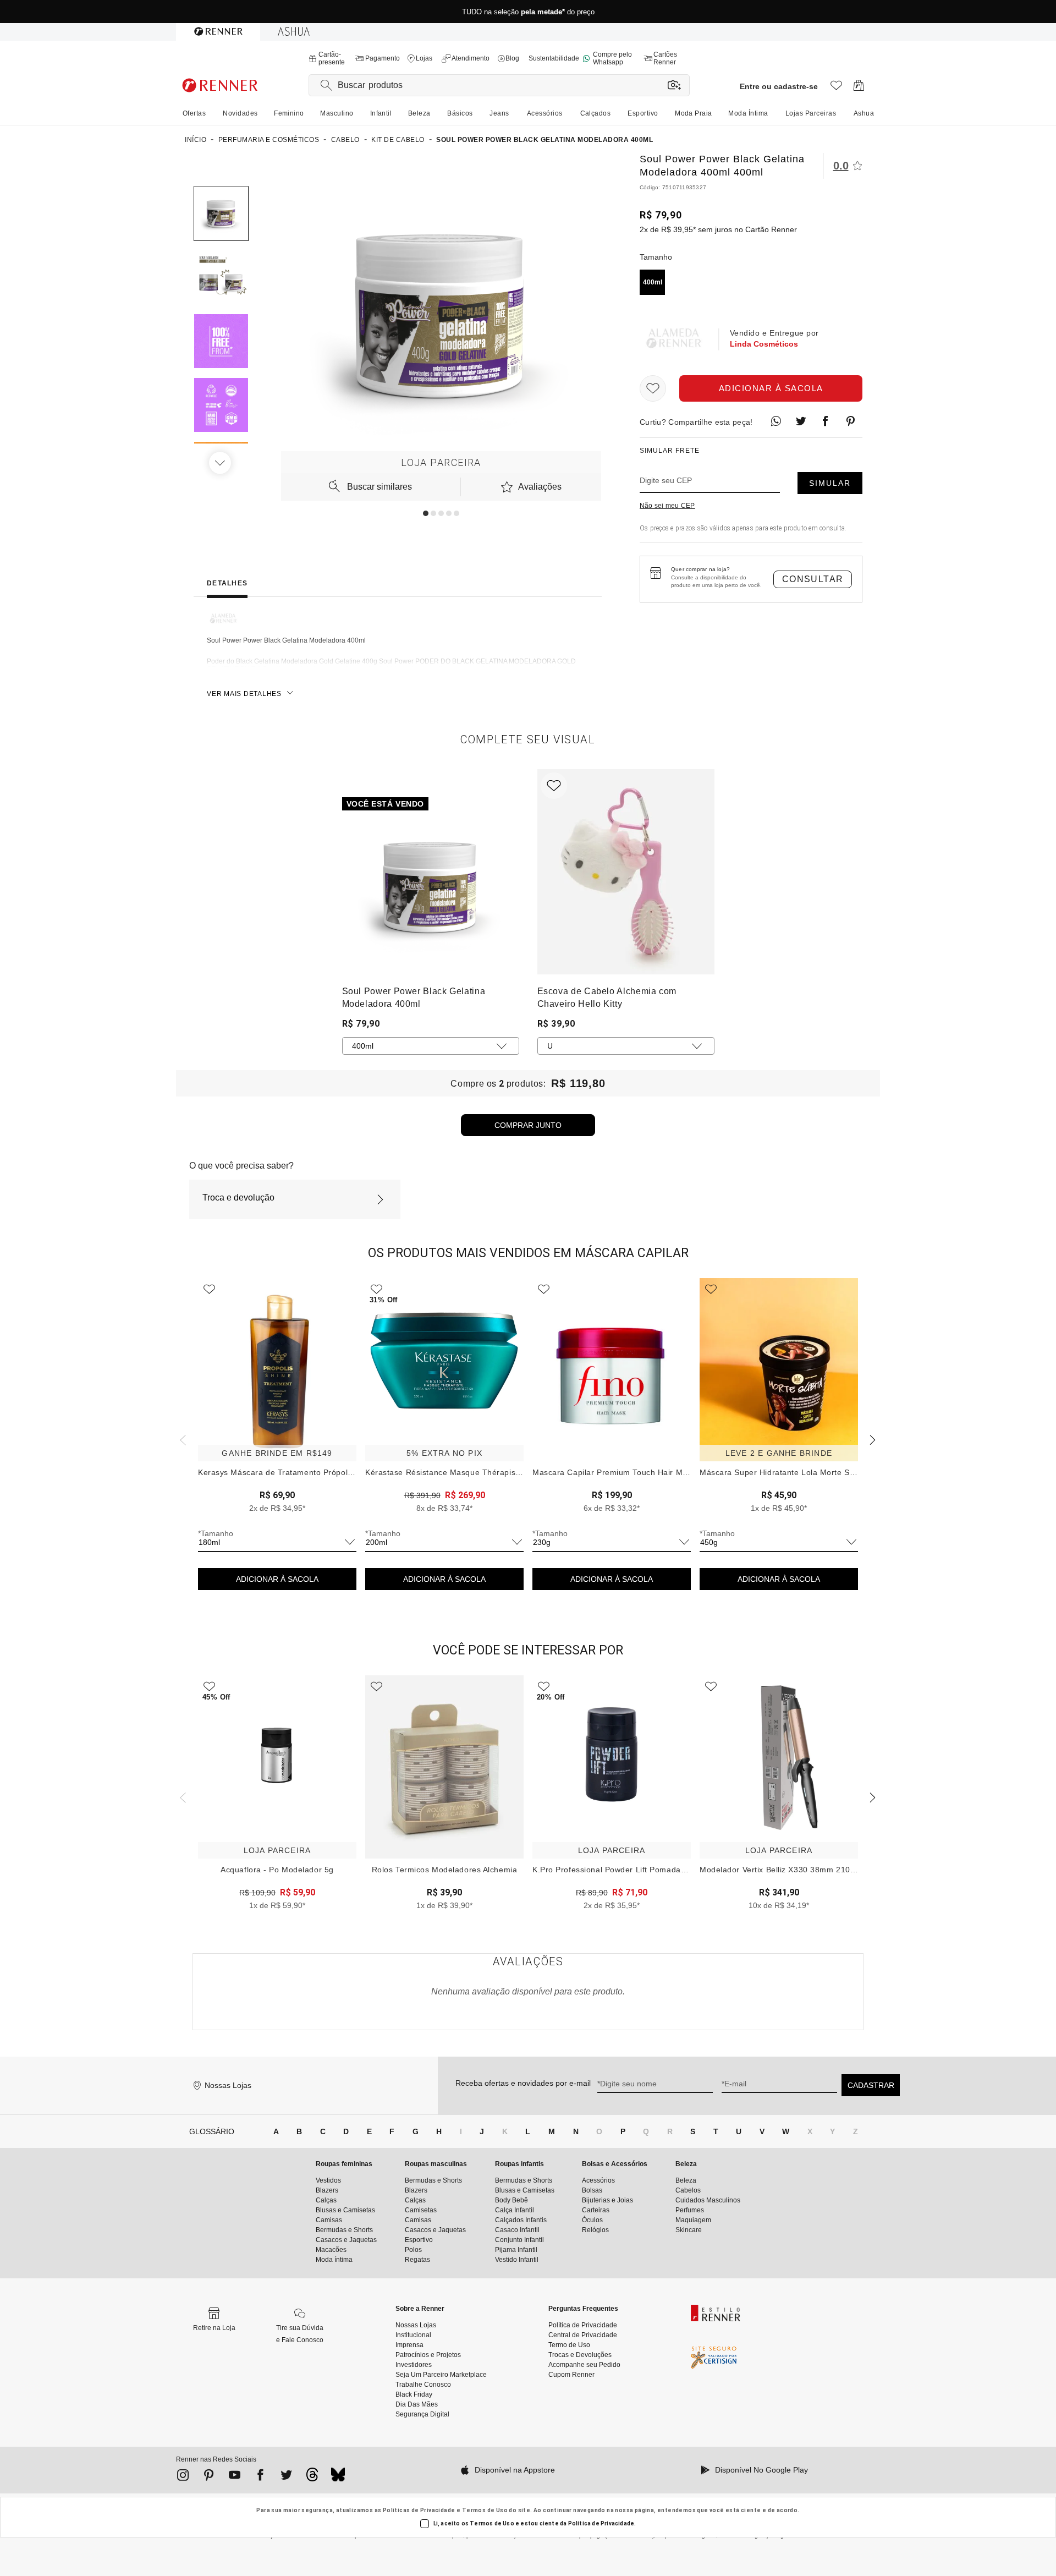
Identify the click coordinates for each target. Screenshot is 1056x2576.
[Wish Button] (653, 388)
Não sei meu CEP (667, 506)
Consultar (813, 579)
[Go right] (221, 463)
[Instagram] (183, 2477)
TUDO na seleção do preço (528, 12)
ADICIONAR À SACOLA (277, 1579)
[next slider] (182, 1439)
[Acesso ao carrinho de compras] (859, 88)
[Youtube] (235, 2477)
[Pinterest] (209, 2477)
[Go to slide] (426, 513)
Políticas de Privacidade (419, 2510)
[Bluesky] (338, 2478)
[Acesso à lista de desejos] (836, 88)
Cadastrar (871, 2085)
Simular (830, 483)
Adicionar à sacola (771, 388)
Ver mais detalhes (244, 694)
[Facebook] (260, 2477)
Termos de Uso (485, 2510)
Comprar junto (528, 1125)
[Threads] (312, 2478)
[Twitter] (286, 2477)
